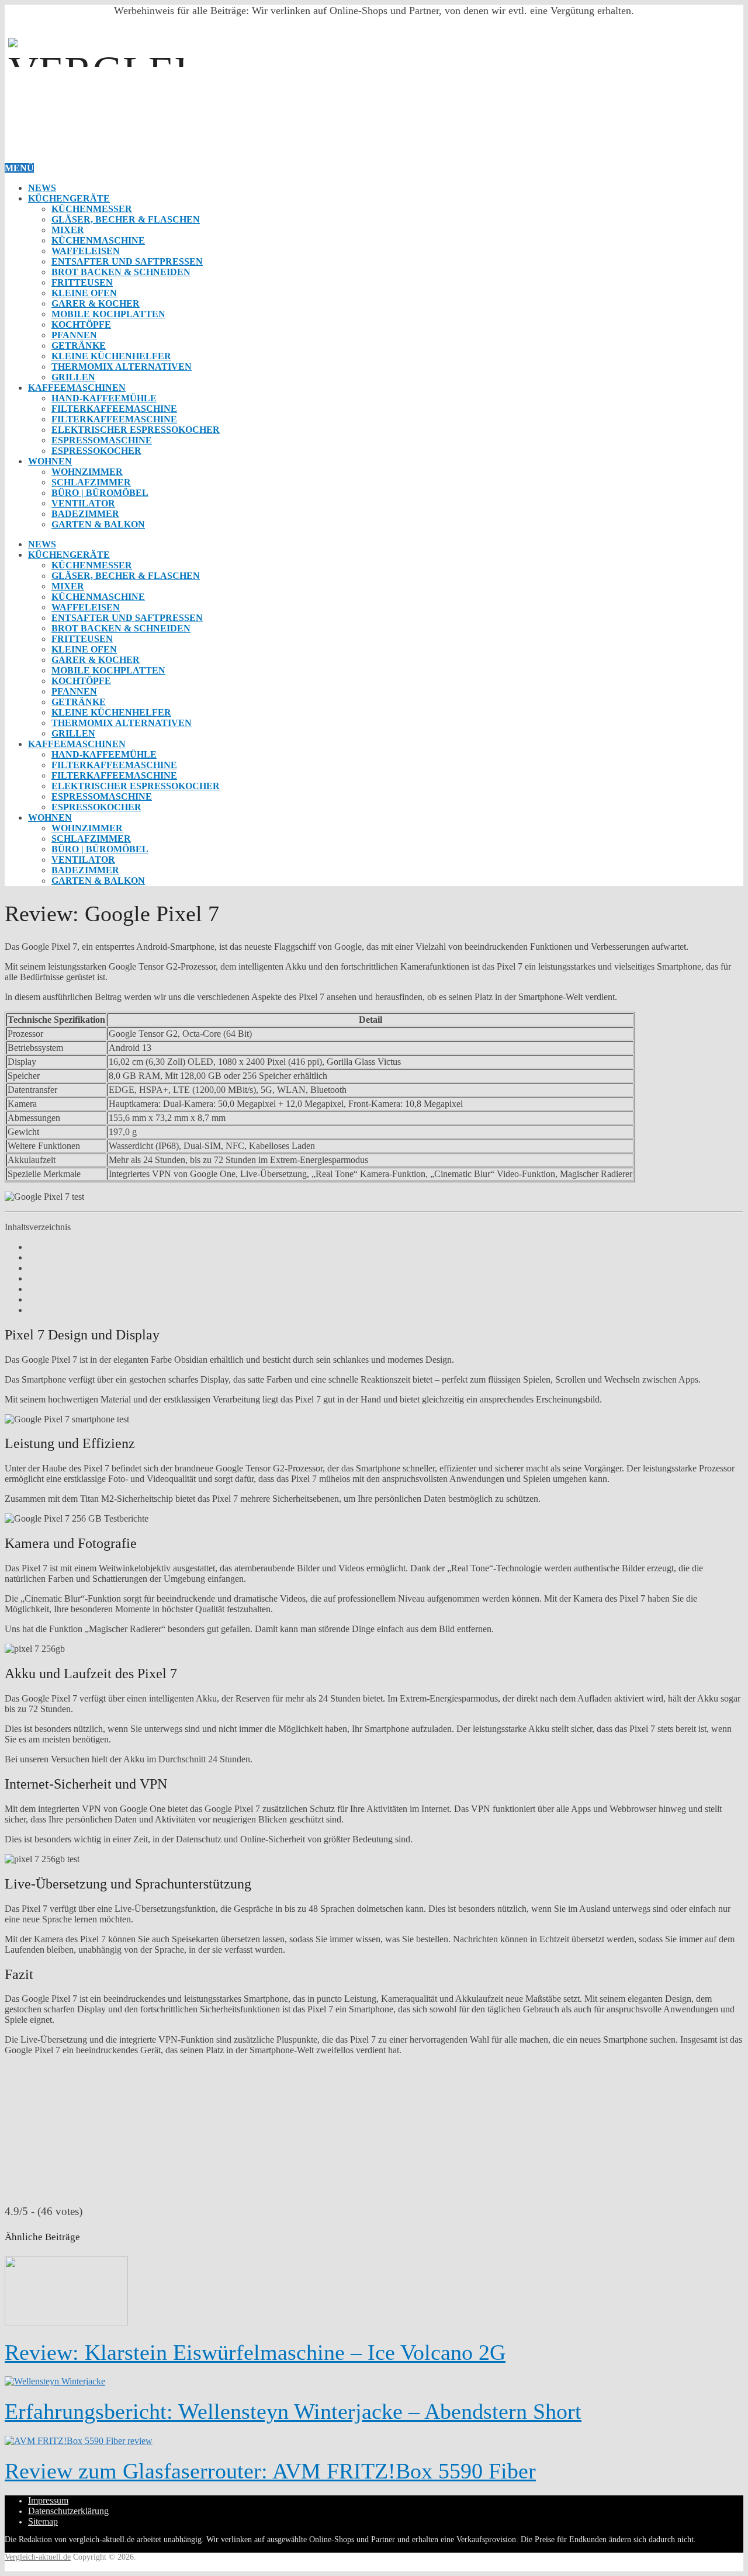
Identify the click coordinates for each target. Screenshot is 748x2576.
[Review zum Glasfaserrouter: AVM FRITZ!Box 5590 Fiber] (374, 2441)
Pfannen (74, 335)
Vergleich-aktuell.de (38, 2557)
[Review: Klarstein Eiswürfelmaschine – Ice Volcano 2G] (374, 2292)
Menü (19, 168)
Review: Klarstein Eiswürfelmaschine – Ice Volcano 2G (255, 2352)
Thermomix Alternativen (122, 367)
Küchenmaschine (98, 240)
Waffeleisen (86, 251)
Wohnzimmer (87, 472)
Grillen (73, 377)
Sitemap (43, 2521)
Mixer (68, 230)
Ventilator (83, 503)
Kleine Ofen (84, 293)
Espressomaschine (102, 440)
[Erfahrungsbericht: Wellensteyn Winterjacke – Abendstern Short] (374, 2381)
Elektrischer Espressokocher (136, 430)
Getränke (79, 346)
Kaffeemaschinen (77, 388)
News (42, 188)
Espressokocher (96, 451)
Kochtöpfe (81, 324)
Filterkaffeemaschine (114, 409)
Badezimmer (85, 514)
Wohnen (50, 461)
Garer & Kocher (96, 303)
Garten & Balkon (98, 524)
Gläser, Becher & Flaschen (126, 219)
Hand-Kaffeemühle (104, 398)
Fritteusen (82, 282)
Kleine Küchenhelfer (111, 356)
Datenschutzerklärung (68, 2511)
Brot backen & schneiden (121, 272)
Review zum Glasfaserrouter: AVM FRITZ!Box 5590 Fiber (270, 2471)
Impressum (48, 2500)
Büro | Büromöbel (100, 493)
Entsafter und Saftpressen (127, 261)
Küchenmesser (92, 209)
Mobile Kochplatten (108, 314)
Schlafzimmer (91, 482)
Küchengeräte (69, 198)
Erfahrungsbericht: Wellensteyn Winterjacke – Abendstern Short (293, 2411)
